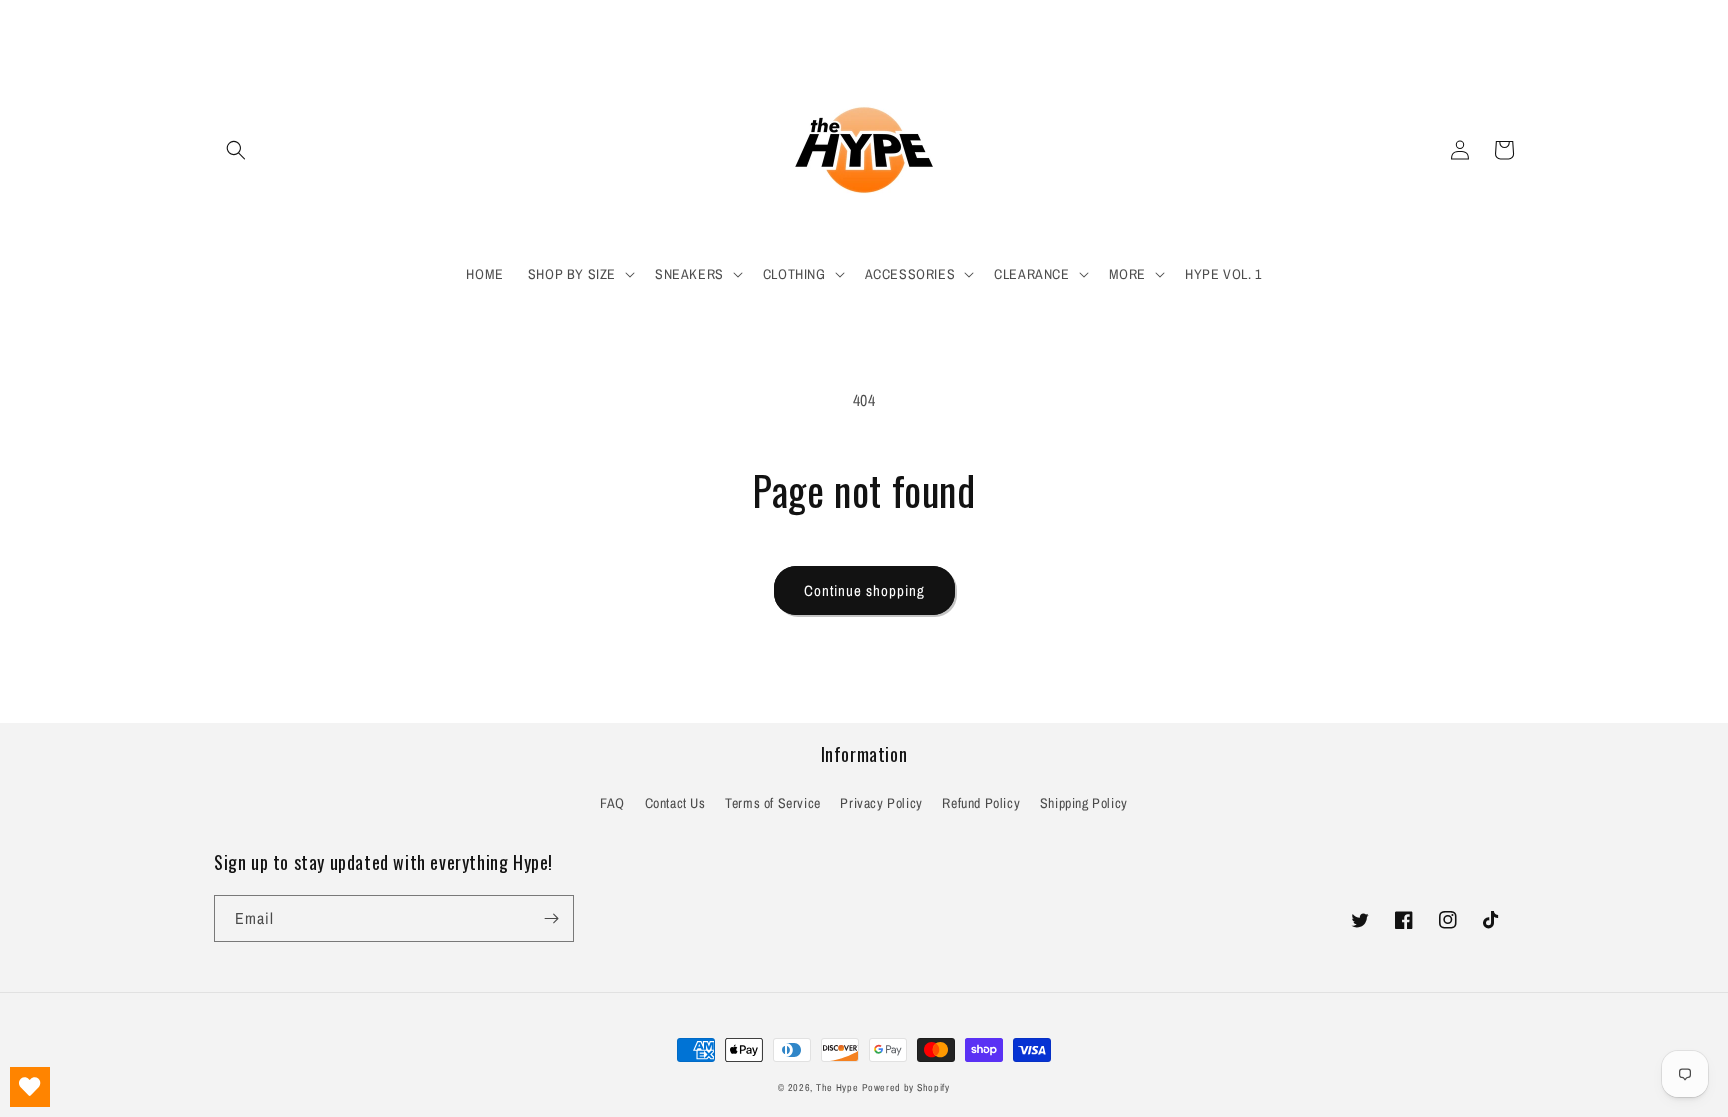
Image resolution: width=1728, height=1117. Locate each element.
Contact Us (675, 803)
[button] (236, 150)
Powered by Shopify (906, 1087)
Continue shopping (864, 590)
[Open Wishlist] (30, 1087)
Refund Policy (981, 803)
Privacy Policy (881, 803)
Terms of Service (773, 803)
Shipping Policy (1084, 803)
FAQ (612, 803)
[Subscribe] (551, 918)
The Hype (837, 1087)
